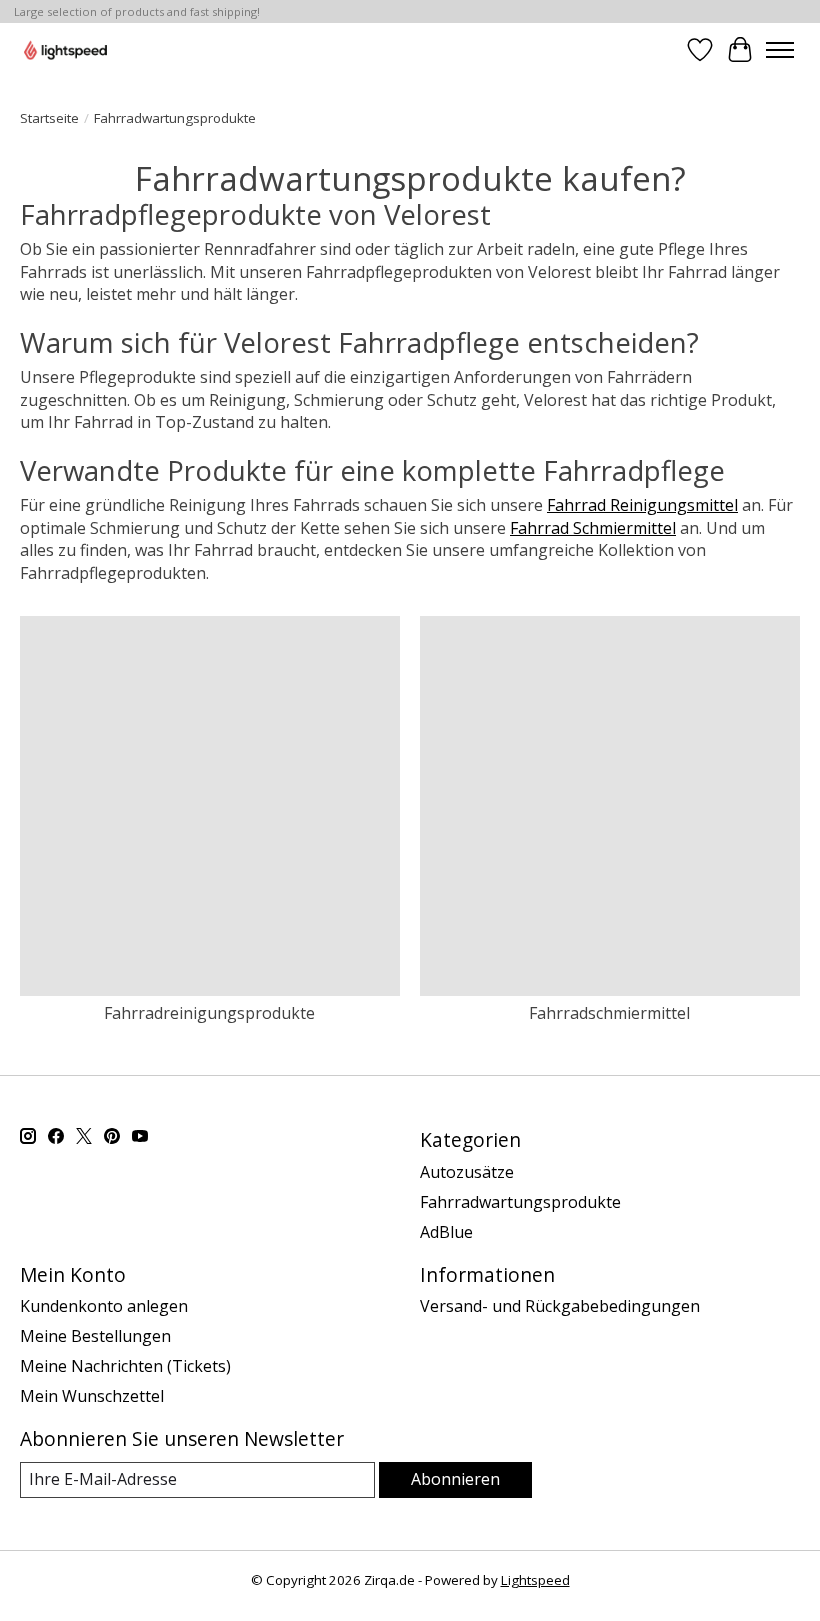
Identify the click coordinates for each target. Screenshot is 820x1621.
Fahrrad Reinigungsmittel (642, 505)
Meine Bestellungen (95, 1336)
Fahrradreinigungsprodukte (209, 1013)
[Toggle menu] (780, 50)
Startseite (49, 118)
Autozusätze (467, 1172)
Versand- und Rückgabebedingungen (560, 1306)
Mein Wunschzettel (92, 1396)
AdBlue (446, 1232)
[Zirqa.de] (65, 49)
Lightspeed (535, 1580)
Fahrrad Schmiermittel (593, 528)
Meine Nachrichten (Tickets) (125, 1366)
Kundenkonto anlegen (104, 1306)
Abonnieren (455, 1479)
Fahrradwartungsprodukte (520, 1202)
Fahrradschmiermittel (609, 1013)
